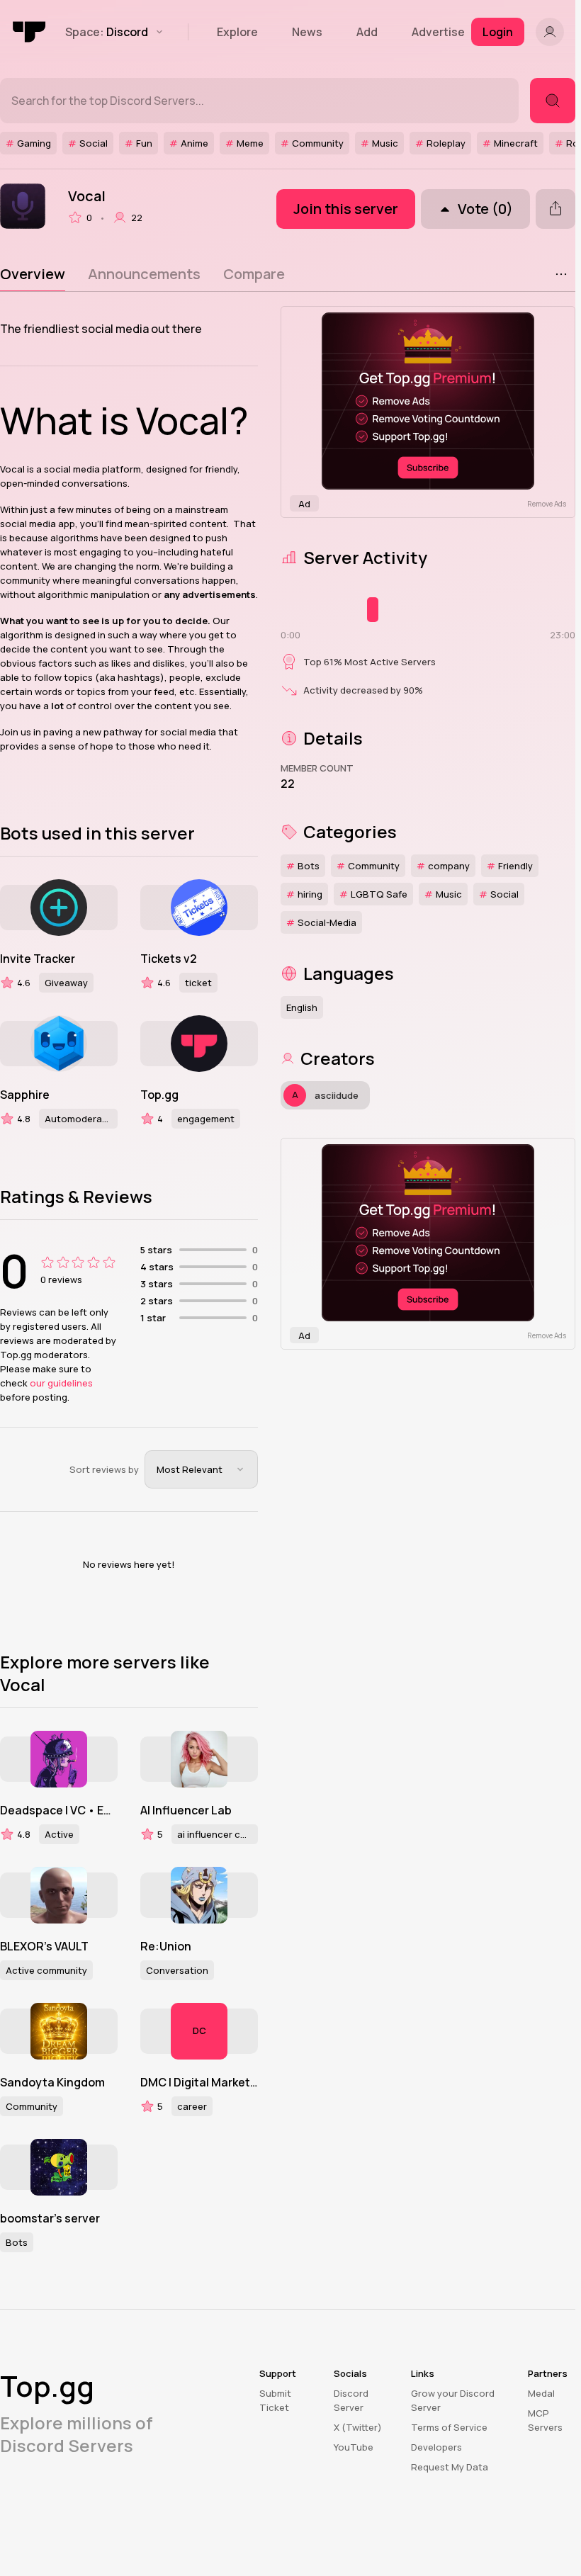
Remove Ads (547, 504)
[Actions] (561, 274)
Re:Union (166, 1946)
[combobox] (201, 1469)
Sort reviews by (104, 1469)
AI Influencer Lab (186, 1810)
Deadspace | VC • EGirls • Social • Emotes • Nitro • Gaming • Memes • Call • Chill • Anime (59, 1810)
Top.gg (159, 1095)
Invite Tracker (38, 959)
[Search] (553, 101)
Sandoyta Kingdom (52, 2082)
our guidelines (61, 1383)
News (307, 32)
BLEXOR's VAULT (44, 1946)
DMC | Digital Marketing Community (199, 2082)
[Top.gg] (30, 32)
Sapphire (25, 1095)
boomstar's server (50, 2218)
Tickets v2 (169, 959)
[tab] (33, 274)
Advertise (438, 32)
